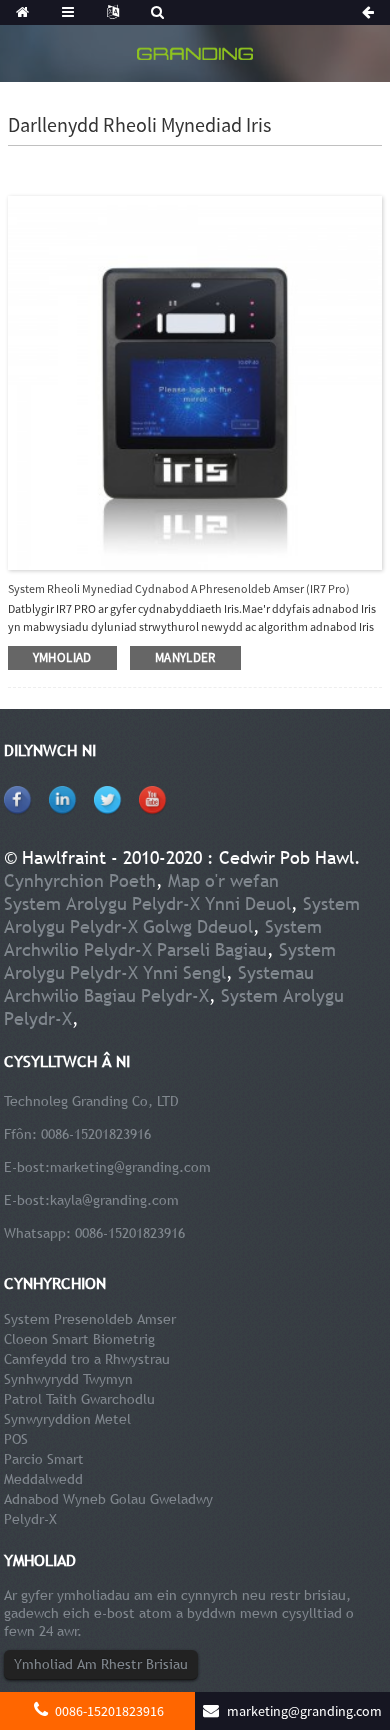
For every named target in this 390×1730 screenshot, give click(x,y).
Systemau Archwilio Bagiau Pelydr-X (159, 984)
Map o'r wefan (223, 880)
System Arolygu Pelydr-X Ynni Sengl (170, 961)
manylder (185, 657)
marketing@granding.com (130, 1167)
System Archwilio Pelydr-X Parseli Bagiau (163, 938)
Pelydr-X (30, 1519)
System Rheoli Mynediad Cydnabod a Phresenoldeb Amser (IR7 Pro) (179, 588)
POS (16, 1439)
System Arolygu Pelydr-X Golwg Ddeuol (182, 915)
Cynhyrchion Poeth (80, 880)
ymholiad (62, 657)
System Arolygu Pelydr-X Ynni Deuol (147, 903)
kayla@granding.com (114, 1200)
